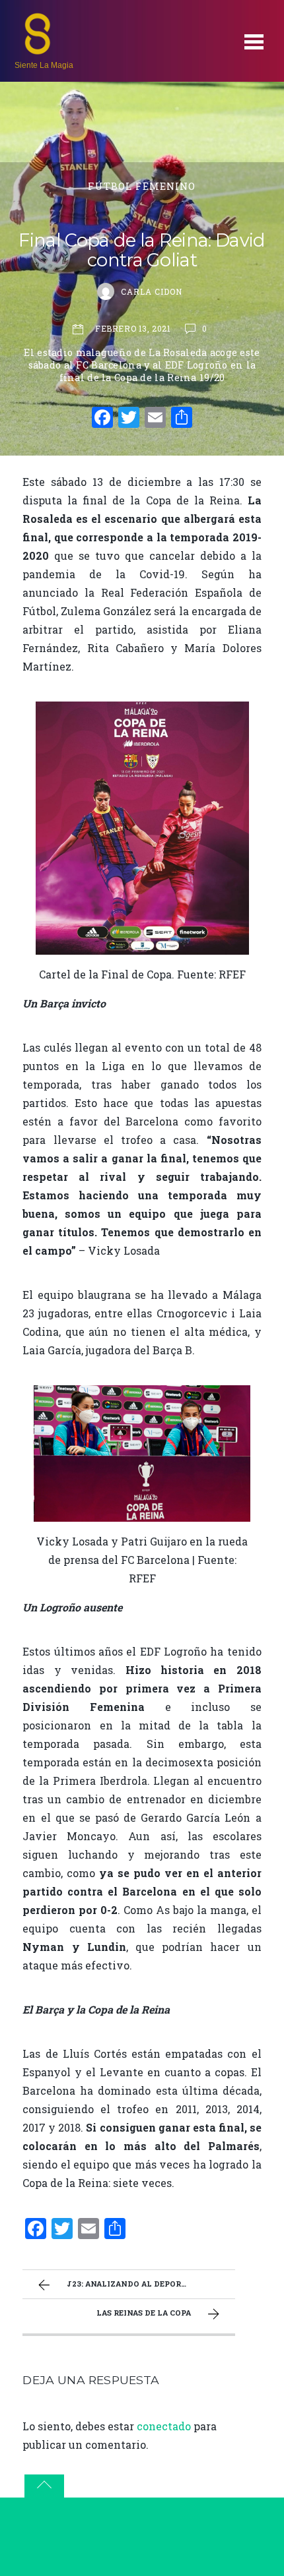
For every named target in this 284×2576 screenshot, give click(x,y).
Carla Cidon (152, 291)
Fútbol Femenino (142, 186)
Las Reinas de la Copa (144, 2313)
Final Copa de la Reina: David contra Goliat (142, 250)
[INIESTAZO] (38, 50)
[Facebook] (102, 419)
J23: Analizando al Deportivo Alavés (151, 2284)
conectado (164, 2426)
